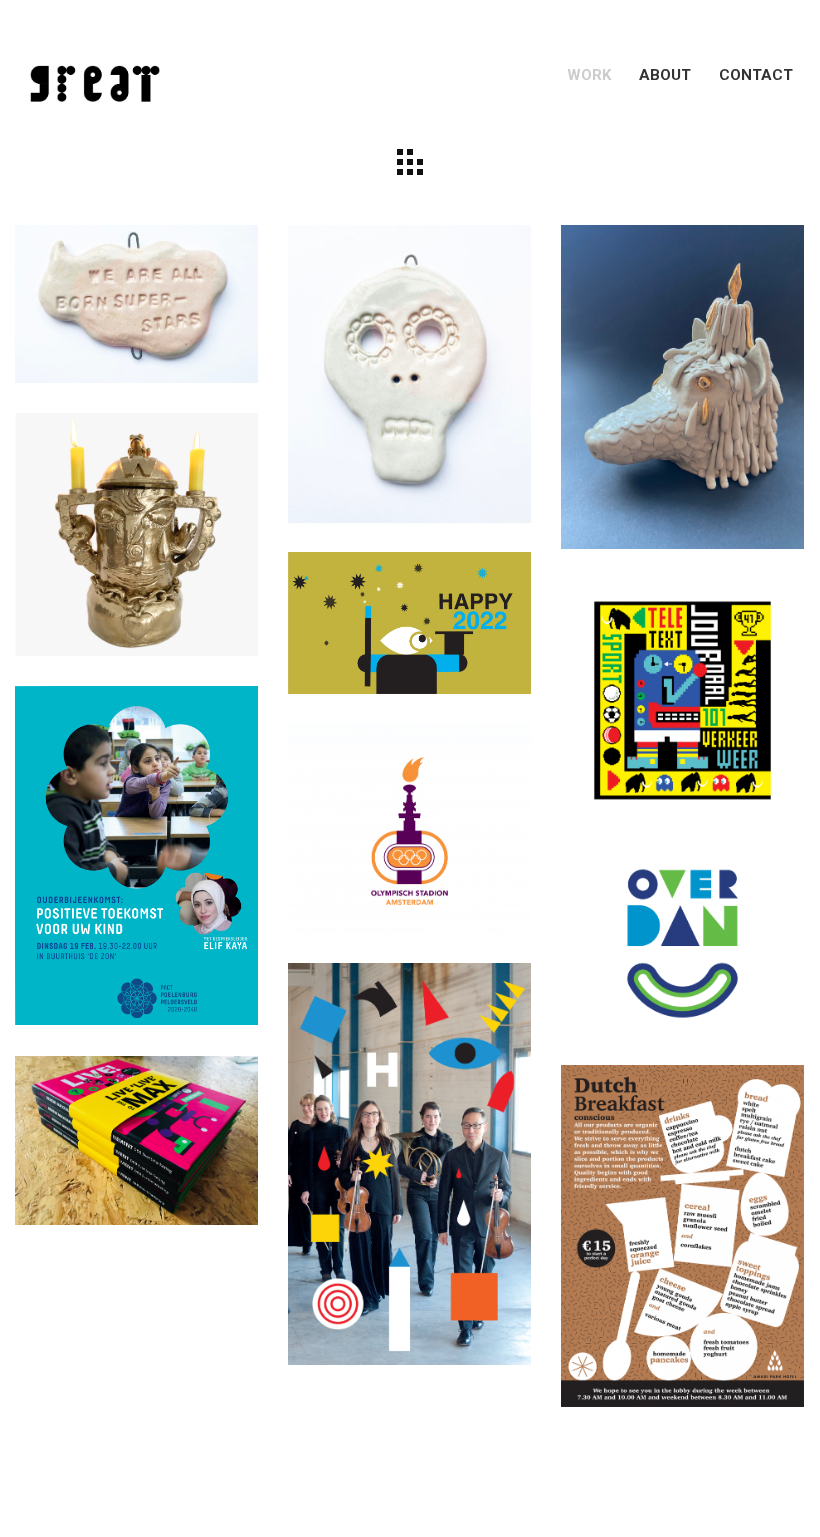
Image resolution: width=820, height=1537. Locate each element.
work (589, 75)
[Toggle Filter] (410, 162)
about (665, 75)
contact (756, 75)
